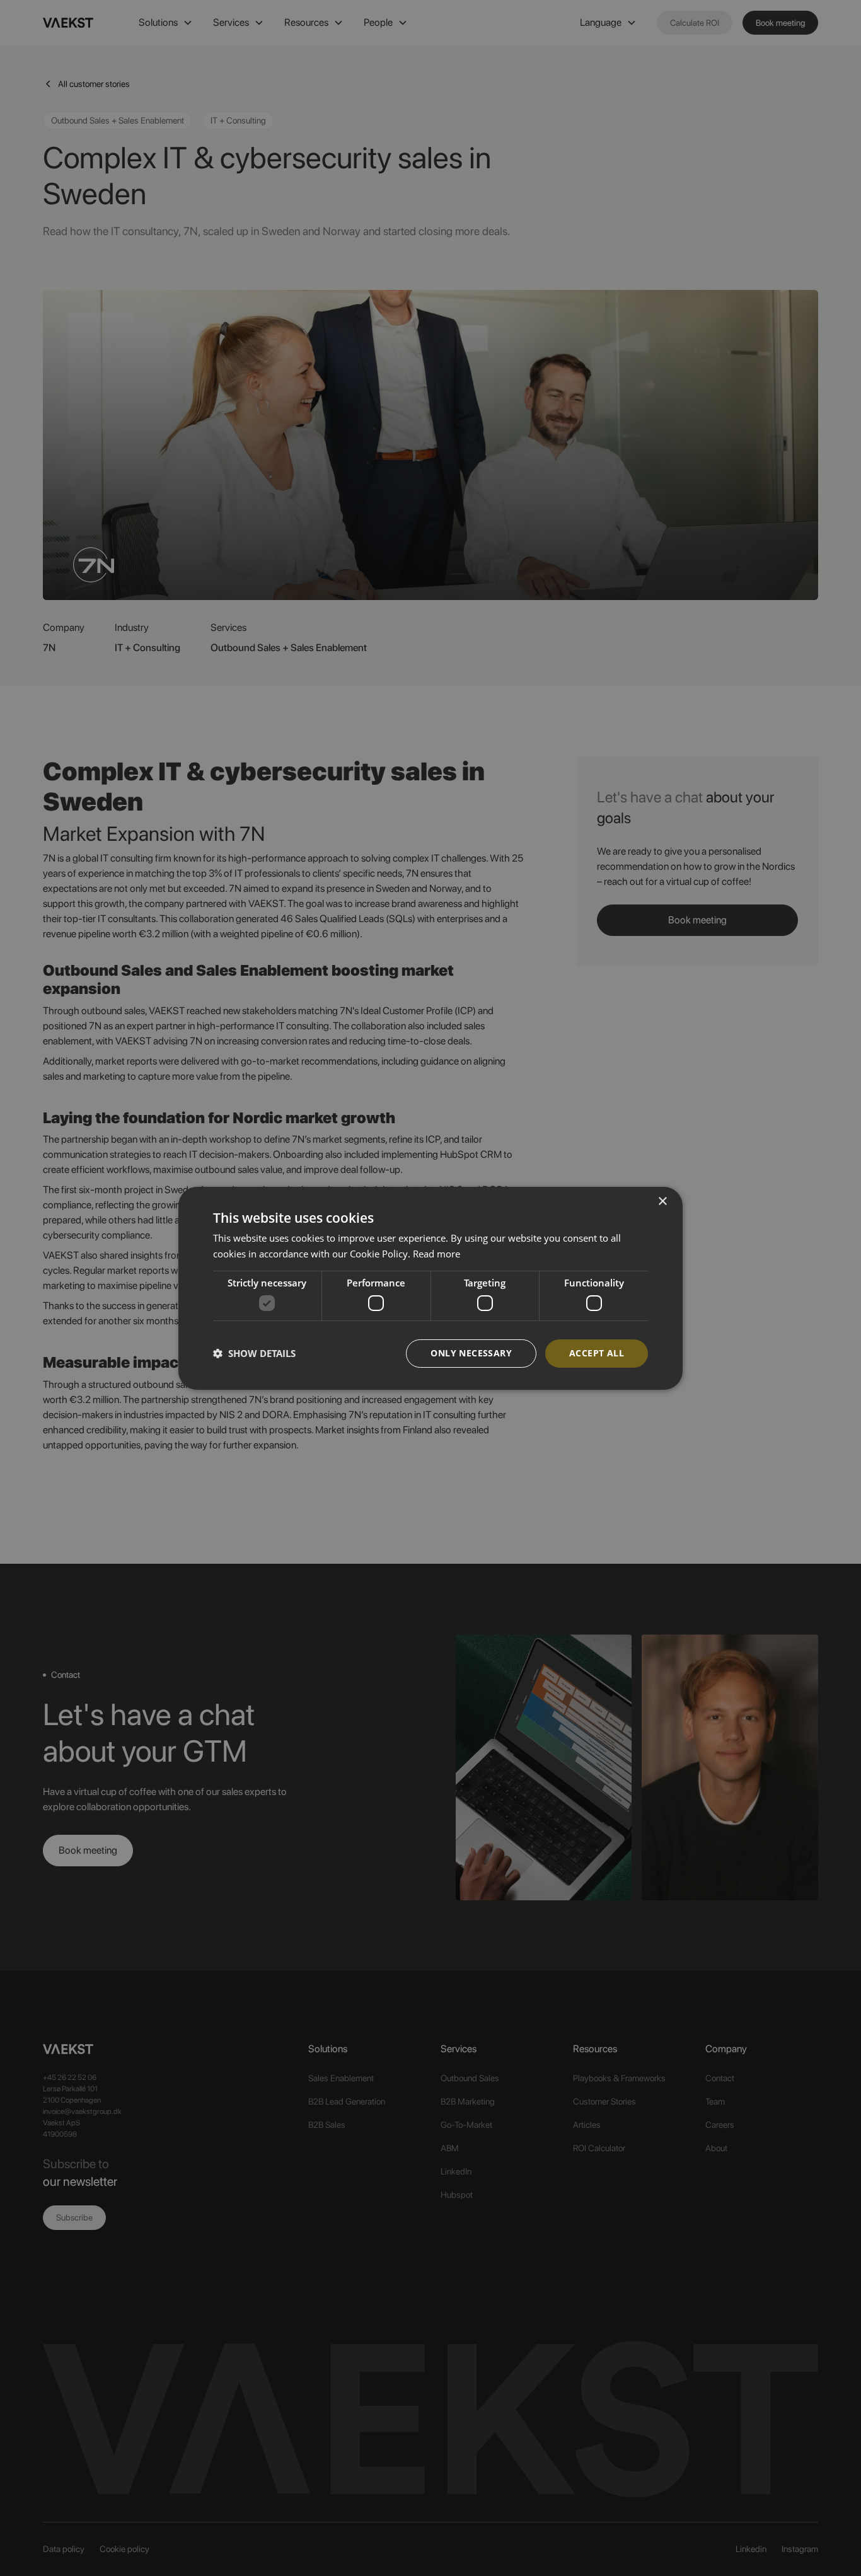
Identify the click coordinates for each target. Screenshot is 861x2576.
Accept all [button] (597, 1353)
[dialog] (430, 1288)
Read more (436, 1254)
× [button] (662, 1201)
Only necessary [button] (471, 1353)
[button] (254, 1353)
